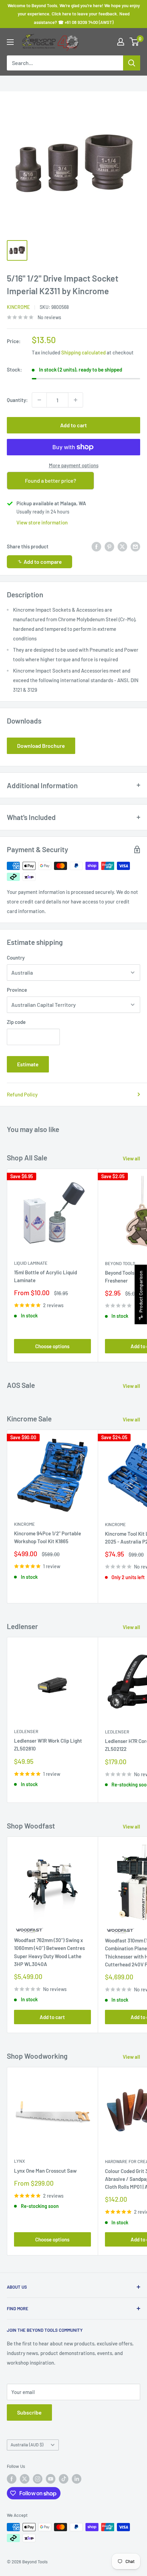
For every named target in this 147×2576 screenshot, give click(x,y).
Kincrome (18, 307)
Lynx (19, 2161)
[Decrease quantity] (39, 400)
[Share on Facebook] (96, 546)
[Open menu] (10, 42)
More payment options (74, 465)
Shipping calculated (83, 352)
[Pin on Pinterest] (109, 546)
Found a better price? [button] (51, 480)
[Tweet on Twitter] (122, 546)
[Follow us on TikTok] (64, 2479)
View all (131, 1158)
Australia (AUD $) (27, 2445)
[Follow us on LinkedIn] (77, 2479)
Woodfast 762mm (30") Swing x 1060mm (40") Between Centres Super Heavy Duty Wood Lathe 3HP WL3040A (49, 1952)
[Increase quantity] (76, 400)
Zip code (16, 1022)
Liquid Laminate (31, 1263)
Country (16, 958)
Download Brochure (41, 746)
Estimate (28, 1064)
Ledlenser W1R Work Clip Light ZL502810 (48, 1745)
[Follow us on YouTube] (51, 2479)
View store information (42, 522)
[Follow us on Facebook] (12, 2479)
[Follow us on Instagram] (38, 2479)
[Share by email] (135, 546)
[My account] (121, 42)
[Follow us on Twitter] (25, 2479)
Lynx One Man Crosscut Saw (45, 2171)
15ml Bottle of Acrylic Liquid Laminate (45, 1276)
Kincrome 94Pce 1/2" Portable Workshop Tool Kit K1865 (48, 1537)
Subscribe (29, 2412)
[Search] (132, 63)
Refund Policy (22, 1094)
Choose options (52, 1346)
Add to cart (73, 425)
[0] (135, 42)
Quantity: (17, 400)
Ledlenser (26, 1731)
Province (17, 990)
